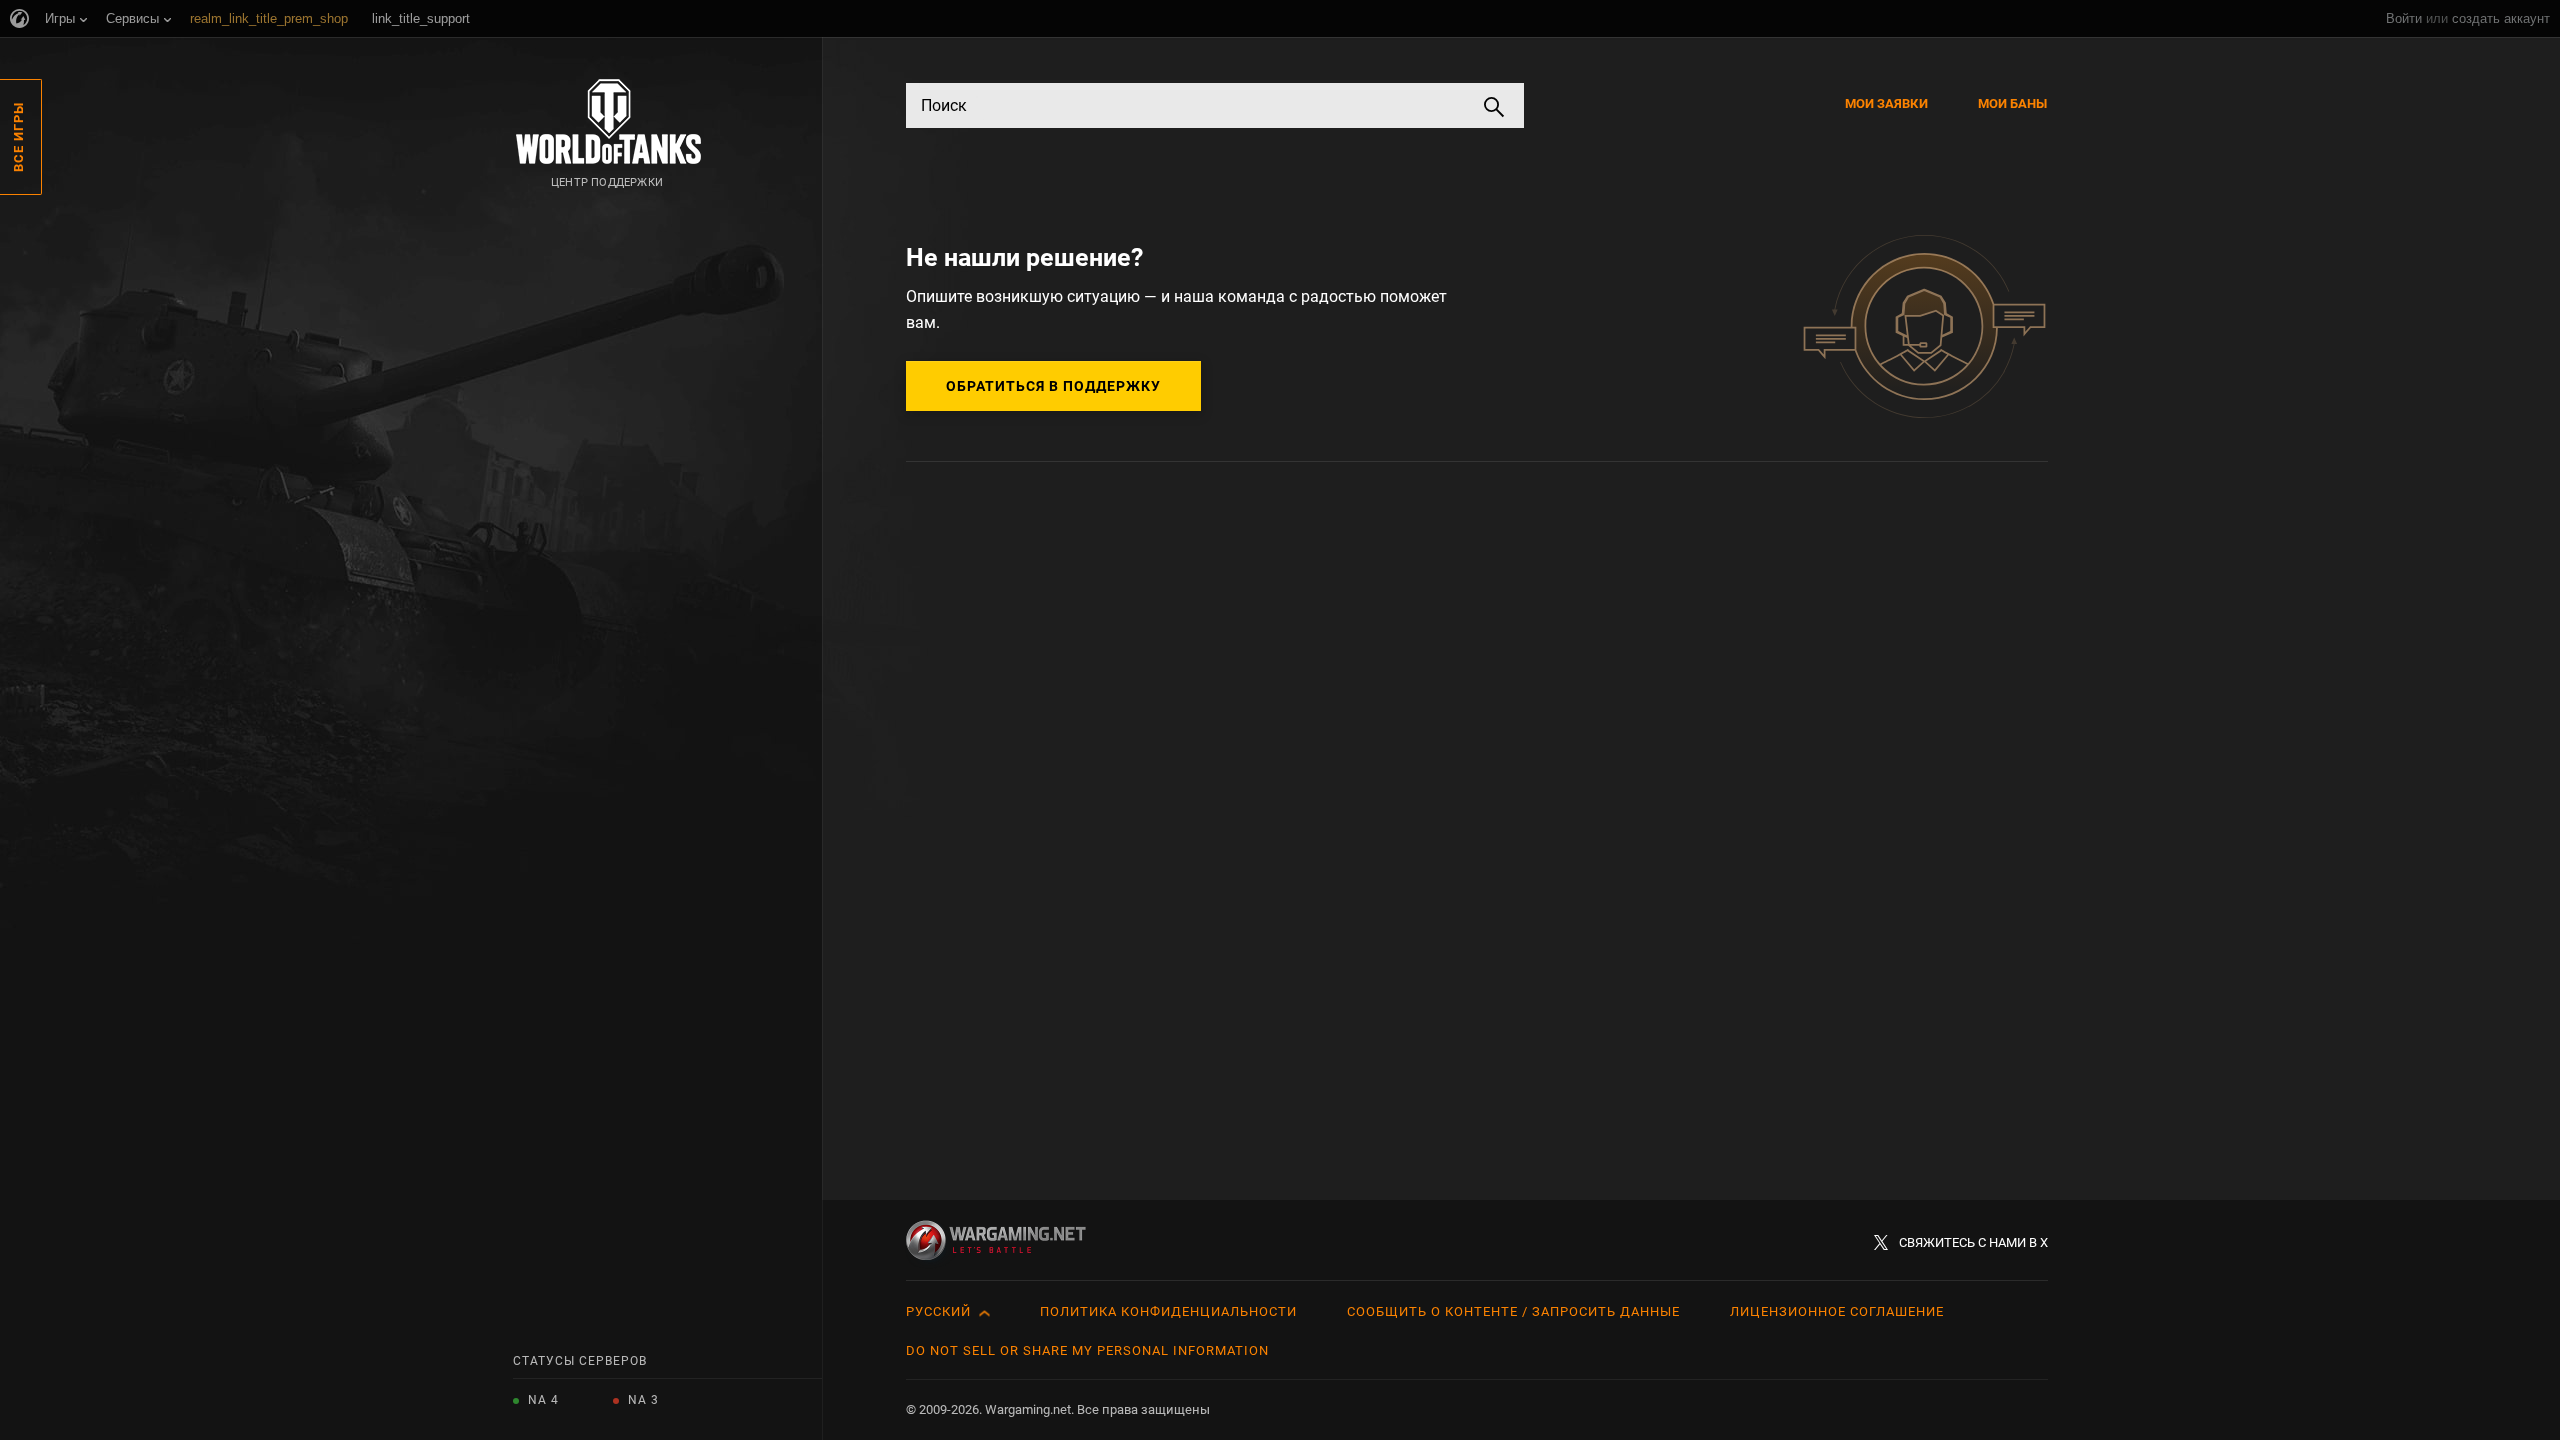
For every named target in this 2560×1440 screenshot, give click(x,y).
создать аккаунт (2501, 18)
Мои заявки (1886, 103)
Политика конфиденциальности (1168, 1311)
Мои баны (2013, 103)
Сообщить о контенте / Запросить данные (1513, 1311)
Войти (2404, 18)
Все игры (18, 137)
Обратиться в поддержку (1053, 386)
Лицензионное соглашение (1837, 1311)
